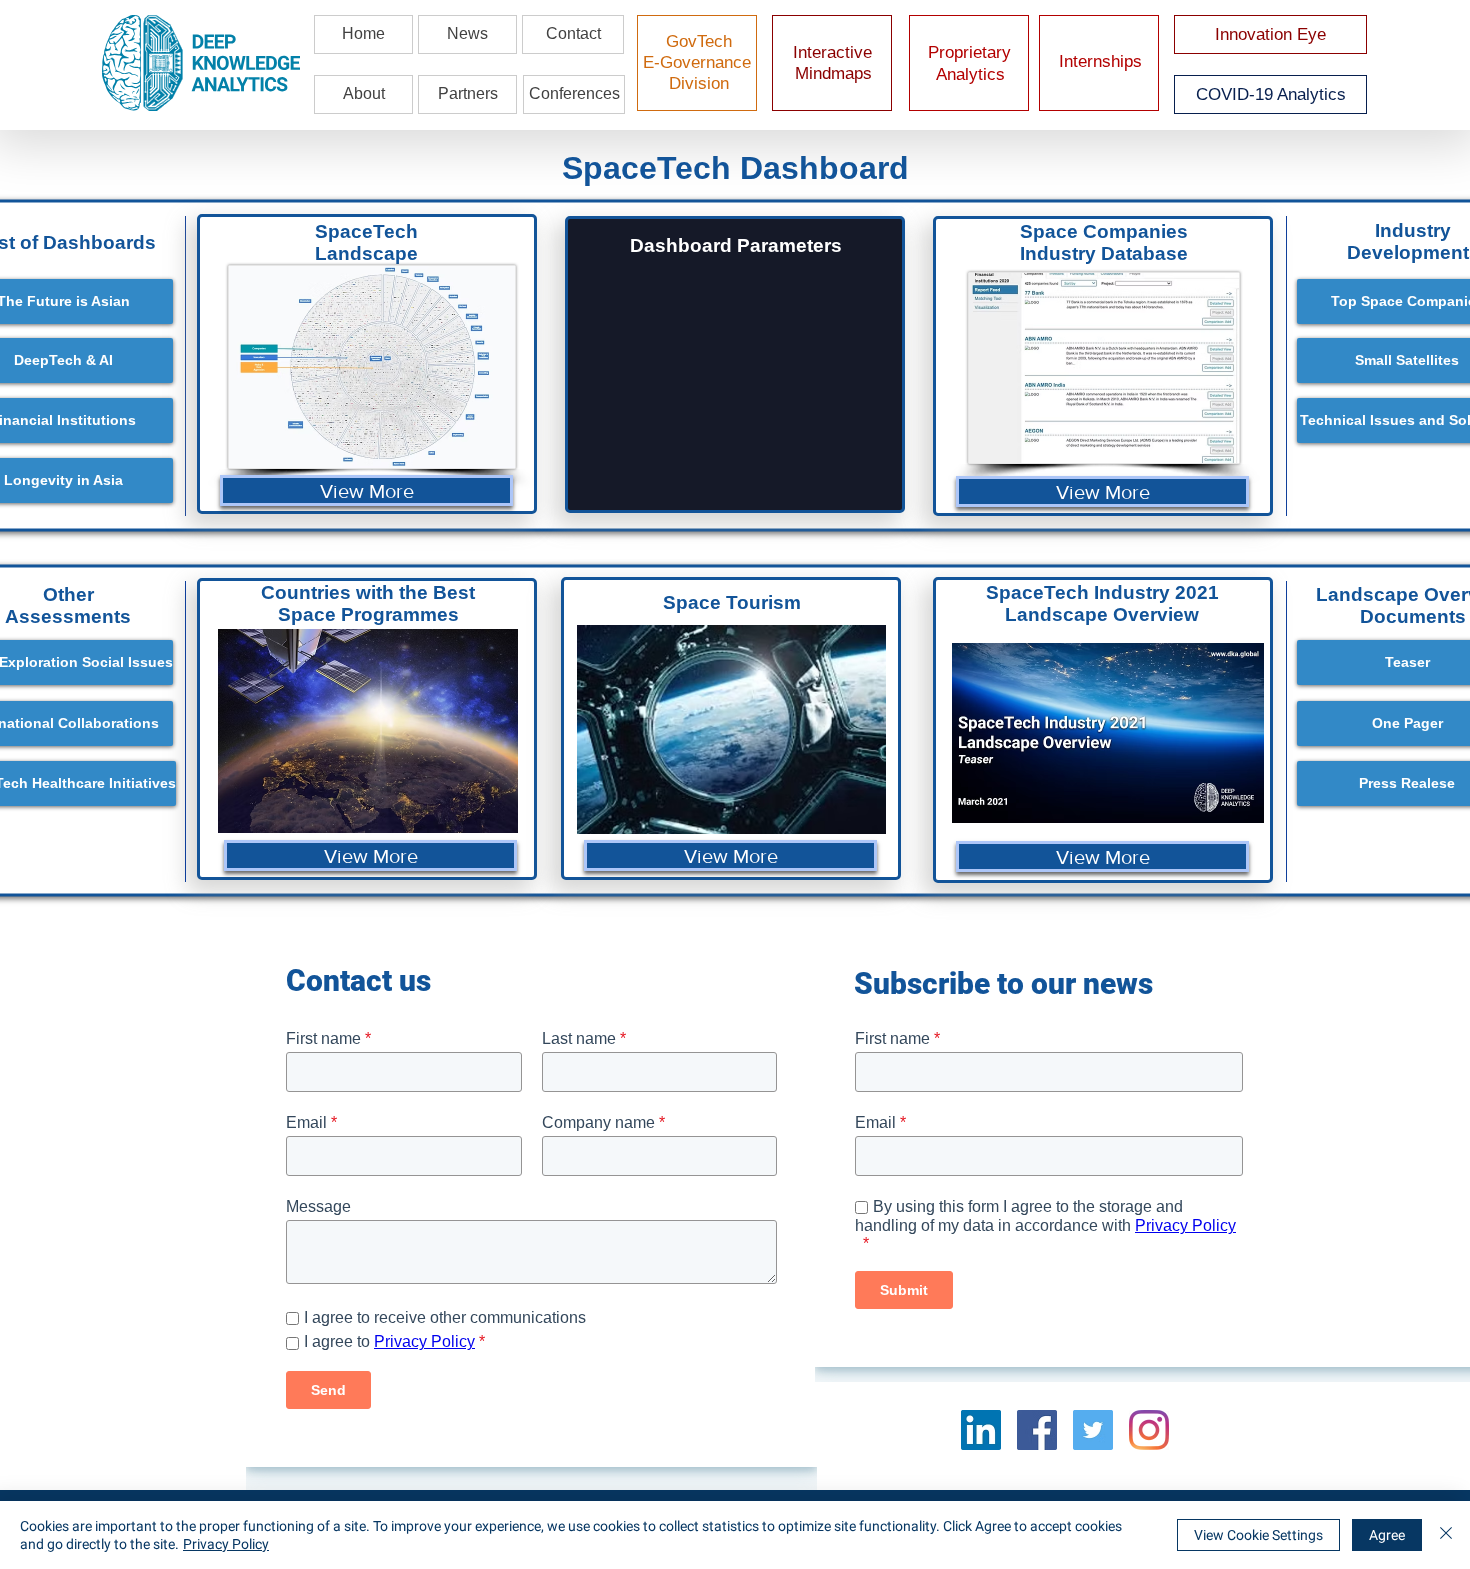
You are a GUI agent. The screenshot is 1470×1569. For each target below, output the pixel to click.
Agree (1387, 1535)
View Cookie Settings (1258, 1535)
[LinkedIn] (981, 1430)
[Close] (1446, 1535)
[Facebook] (1037, 1430)
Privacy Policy (226, 1544)
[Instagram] (1149, 1430)
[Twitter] (1093, 1430)
